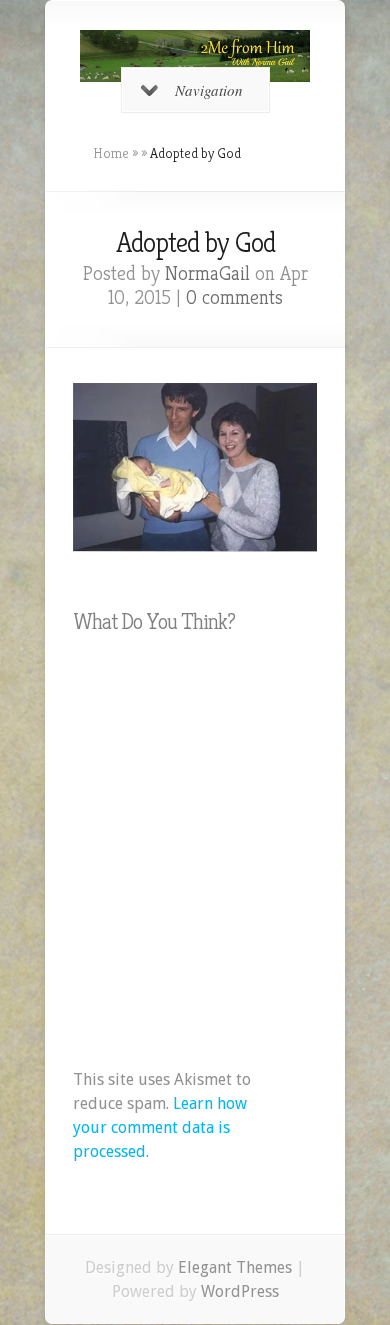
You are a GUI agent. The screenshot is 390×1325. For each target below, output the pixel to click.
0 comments (234, 297)
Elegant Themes (235, 1267)
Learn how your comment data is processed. (160, 1127)
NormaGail (207, 273)
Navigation (209, 90)
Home (111, 153)
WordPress (240, 1291)
